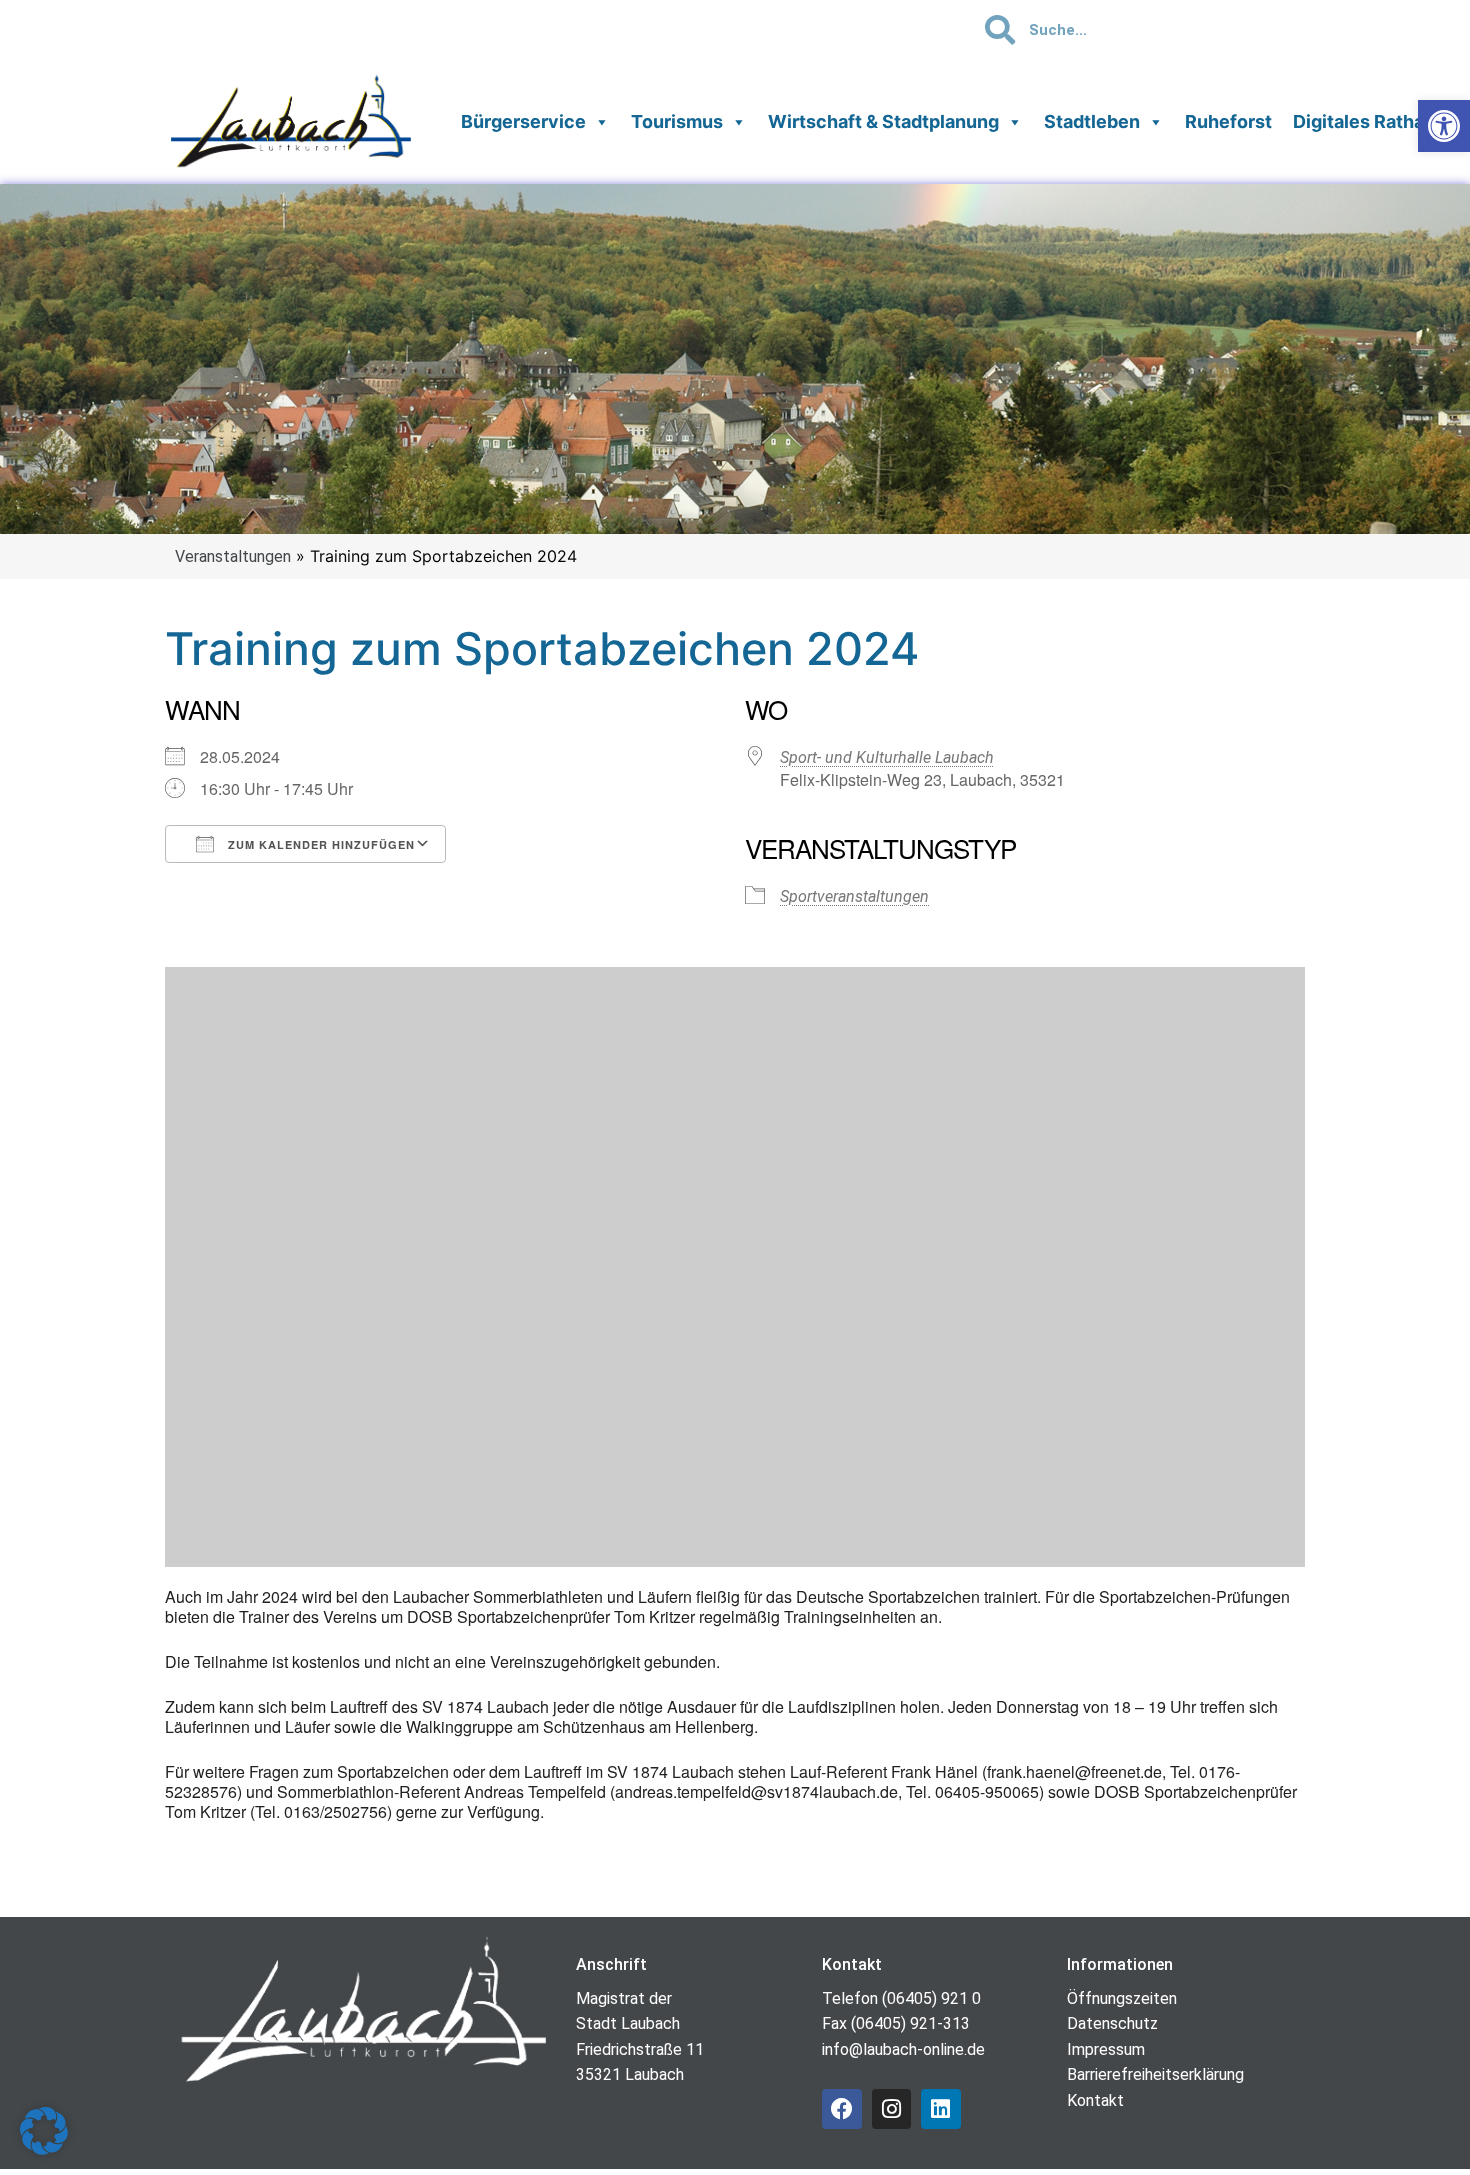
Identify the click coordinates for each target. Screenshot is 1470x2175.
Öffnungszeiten (1122, 1998)
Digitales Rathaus (1369, 121)
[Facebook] (842, 2109)
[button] (44, 2131)
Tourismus (677, 121)
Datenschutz (1112, 2023)
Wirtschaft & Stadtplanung (883, 121)
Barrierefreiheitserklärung (1155, 2074)
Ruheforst (1228, 121)
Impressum (1106, 2049)
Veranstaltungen (233, 556)
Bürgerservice (523, 121)
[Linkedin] (941, 2109)
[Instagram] (892, 2109)
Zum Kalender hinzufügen (319, 844)
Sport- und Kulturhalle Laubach (887, 757)
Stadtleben (1092, 121)
